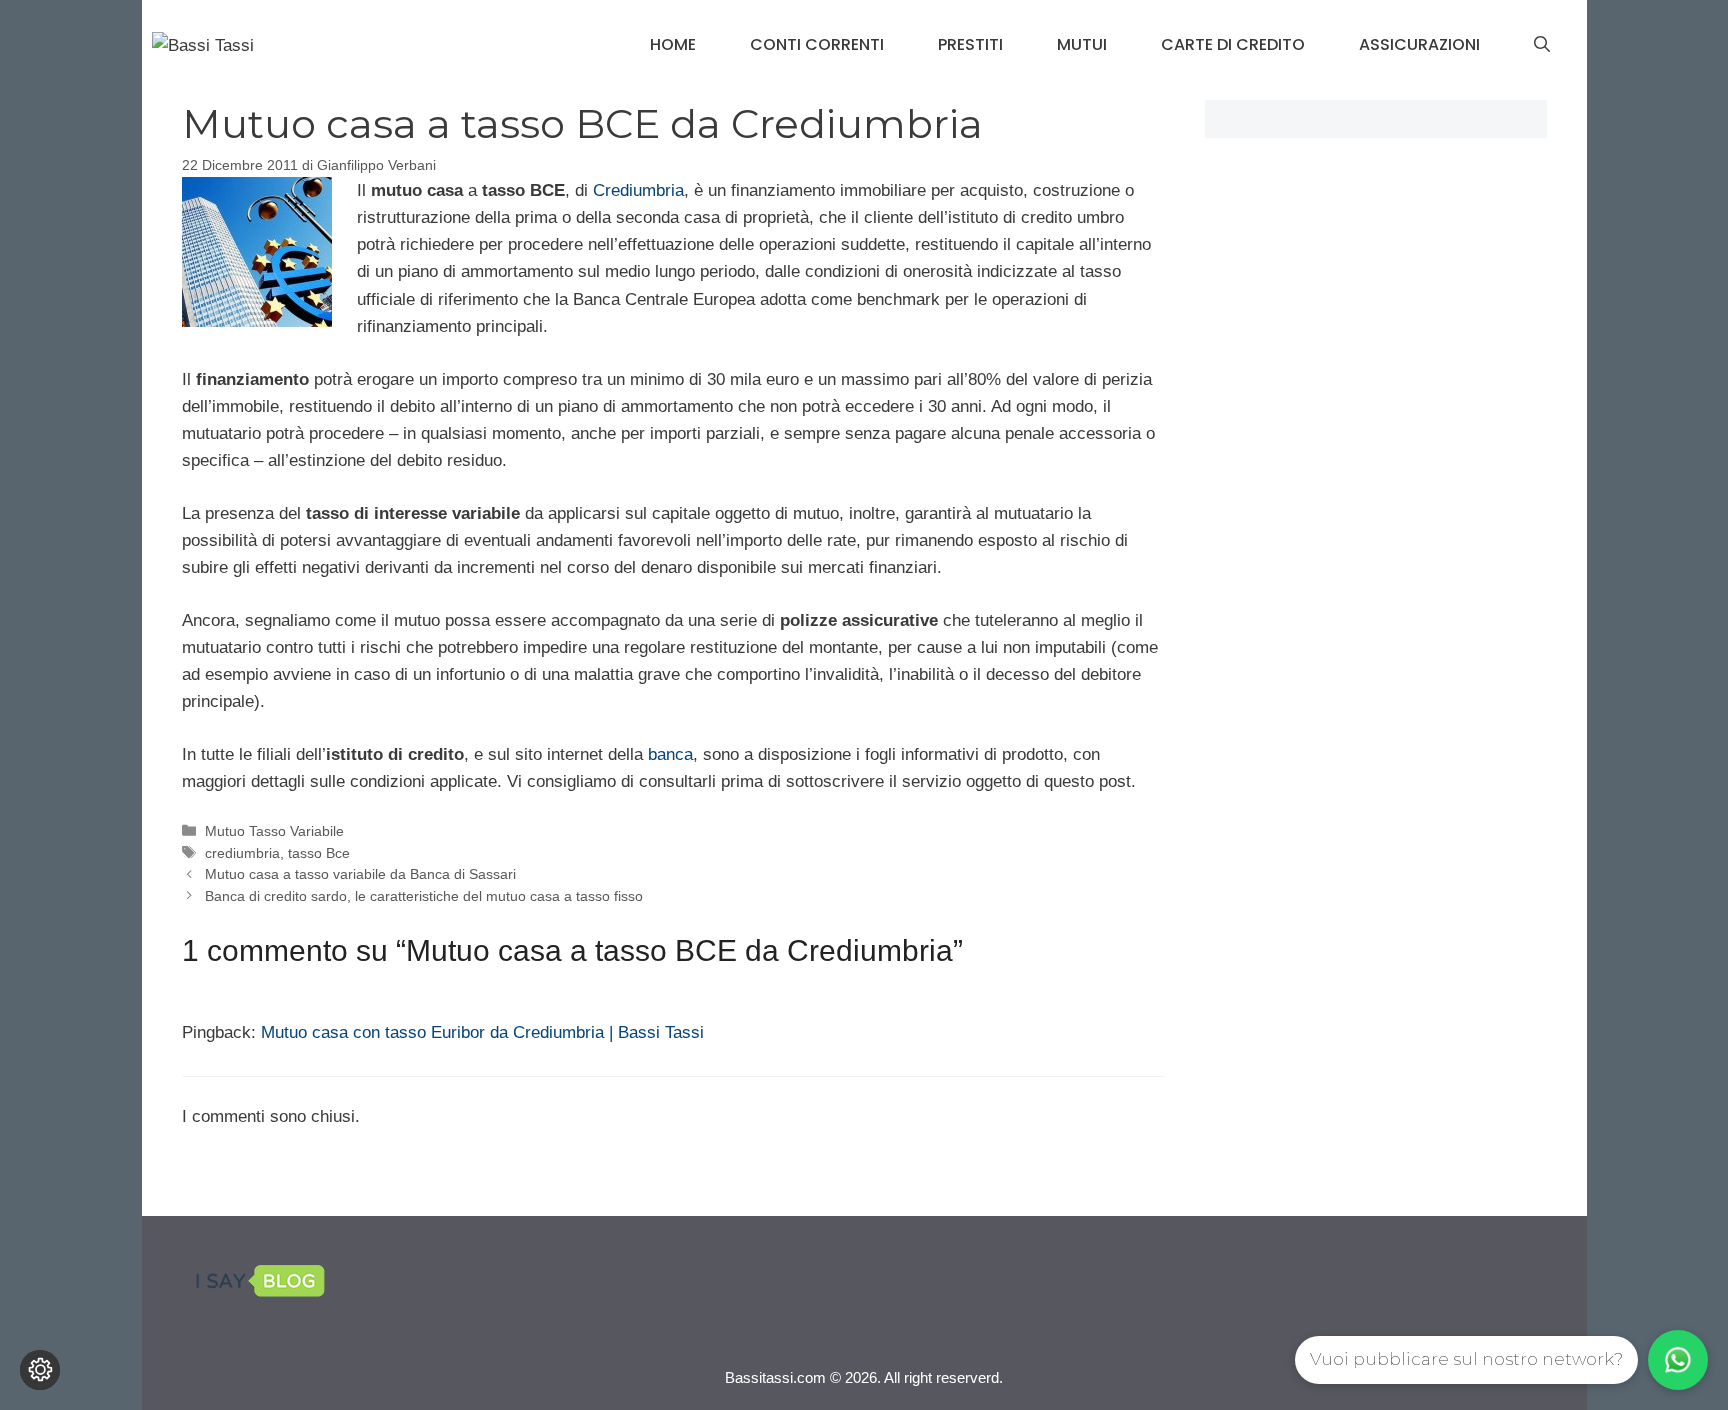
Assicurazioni (1419, 44)
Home (673, 44)
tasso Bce (319, 853)
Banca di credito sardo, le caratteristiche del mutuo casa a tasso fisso (424, 896)
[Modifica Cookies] (40, 1370)
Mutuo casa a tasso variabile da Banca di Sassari (360, 874)
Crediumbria (638, 190)
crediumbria (242, 853)
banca (670, 754)
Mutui (1082, 44)
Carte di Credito (1233, 44)
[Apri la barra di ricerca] (1542, 45)
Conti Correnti (817, 44)
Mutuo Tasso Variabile (274, 831)
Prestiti (970, 44)
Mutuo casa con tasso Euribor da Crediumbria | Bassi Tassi (482, 1032)
